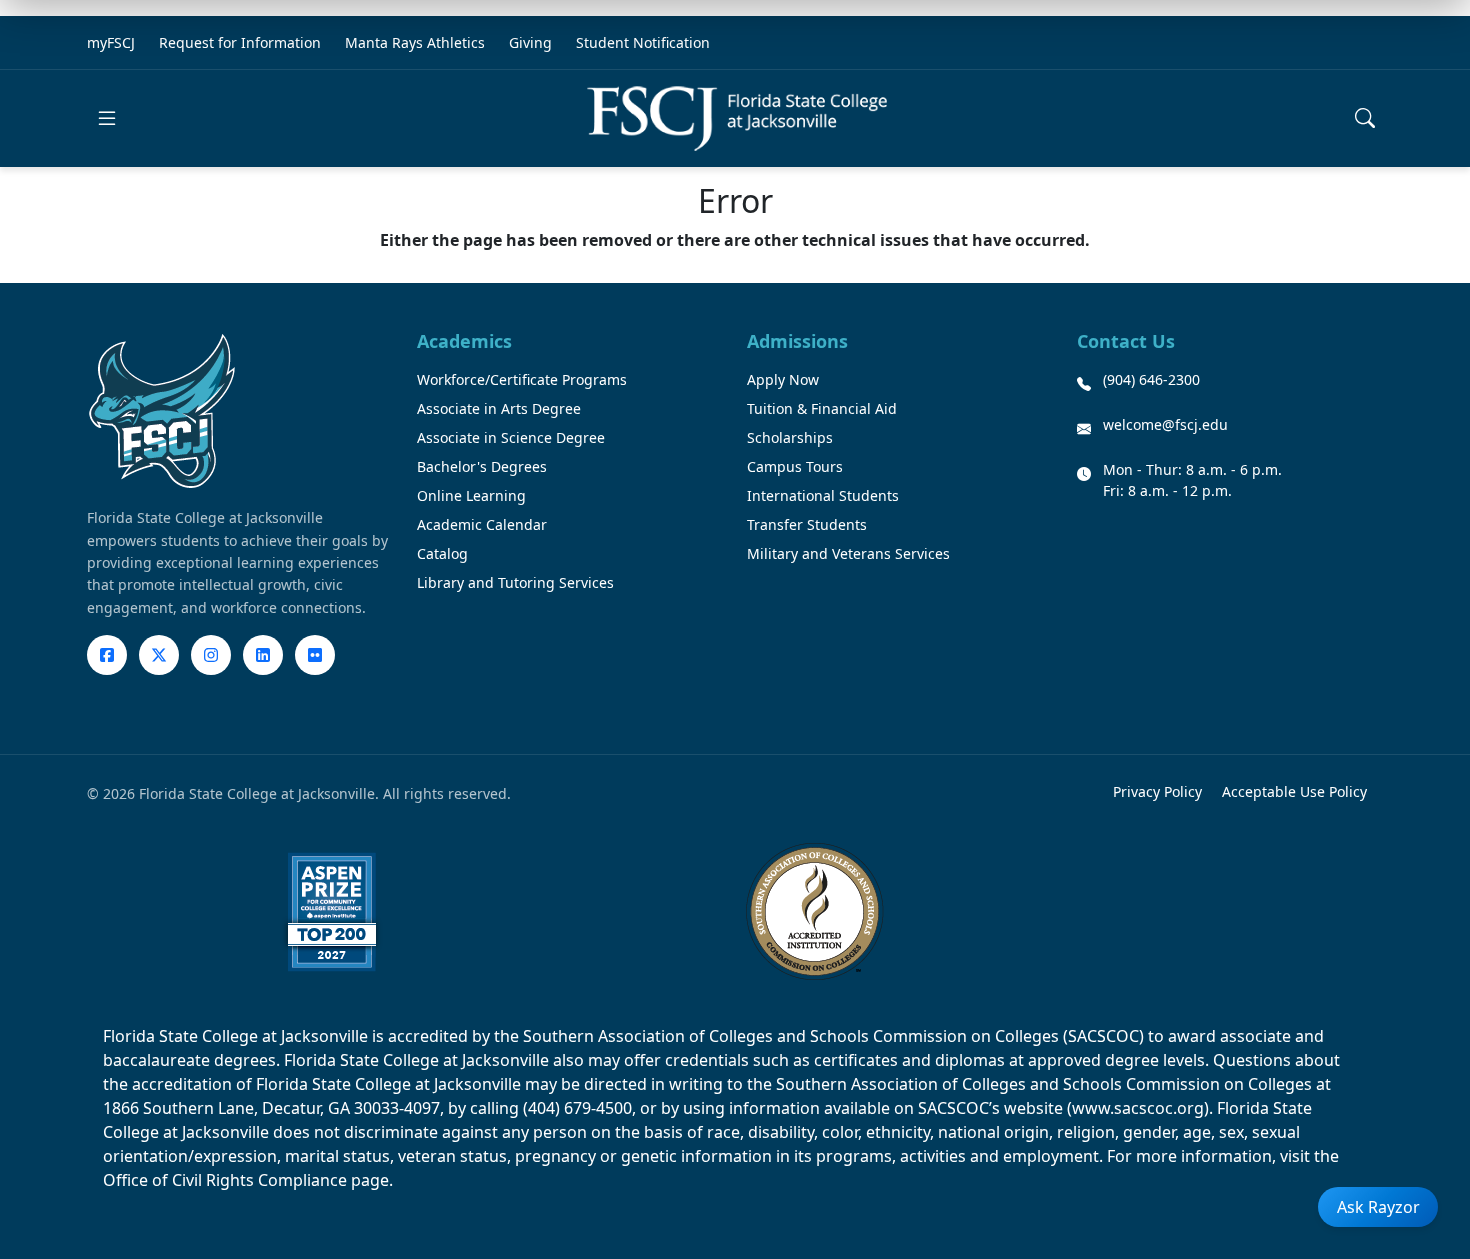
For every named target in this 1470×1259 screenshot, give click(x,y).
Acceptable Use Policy (1294, 791)
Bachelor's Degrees (482, 466)
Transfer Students (807, 524)
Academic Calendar (482, 524)
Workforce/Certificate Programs (522, 379)
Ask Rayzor (1378, 1207)
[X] (159, 655)
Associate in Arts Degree (499, 408)
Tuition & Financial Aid (822, 408)
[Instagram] (211, 655)
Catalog (442, 553)
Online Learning (471, 495)
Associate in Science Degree (511, 437)
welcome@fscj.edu (1165, 424)
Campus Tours (795, 466)
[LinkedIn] (263, 655)
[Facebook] (107, 655)
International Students (823, 495)
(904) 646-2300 (1151, 379)
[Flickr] (315, 655)
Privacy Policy (1157, 791)
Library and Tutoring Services (515, 582)
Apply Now (783, 379)
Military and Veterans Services (848, 553)
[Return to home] (737, 118)
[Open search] (1365, 118)
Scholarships (790, 437)
